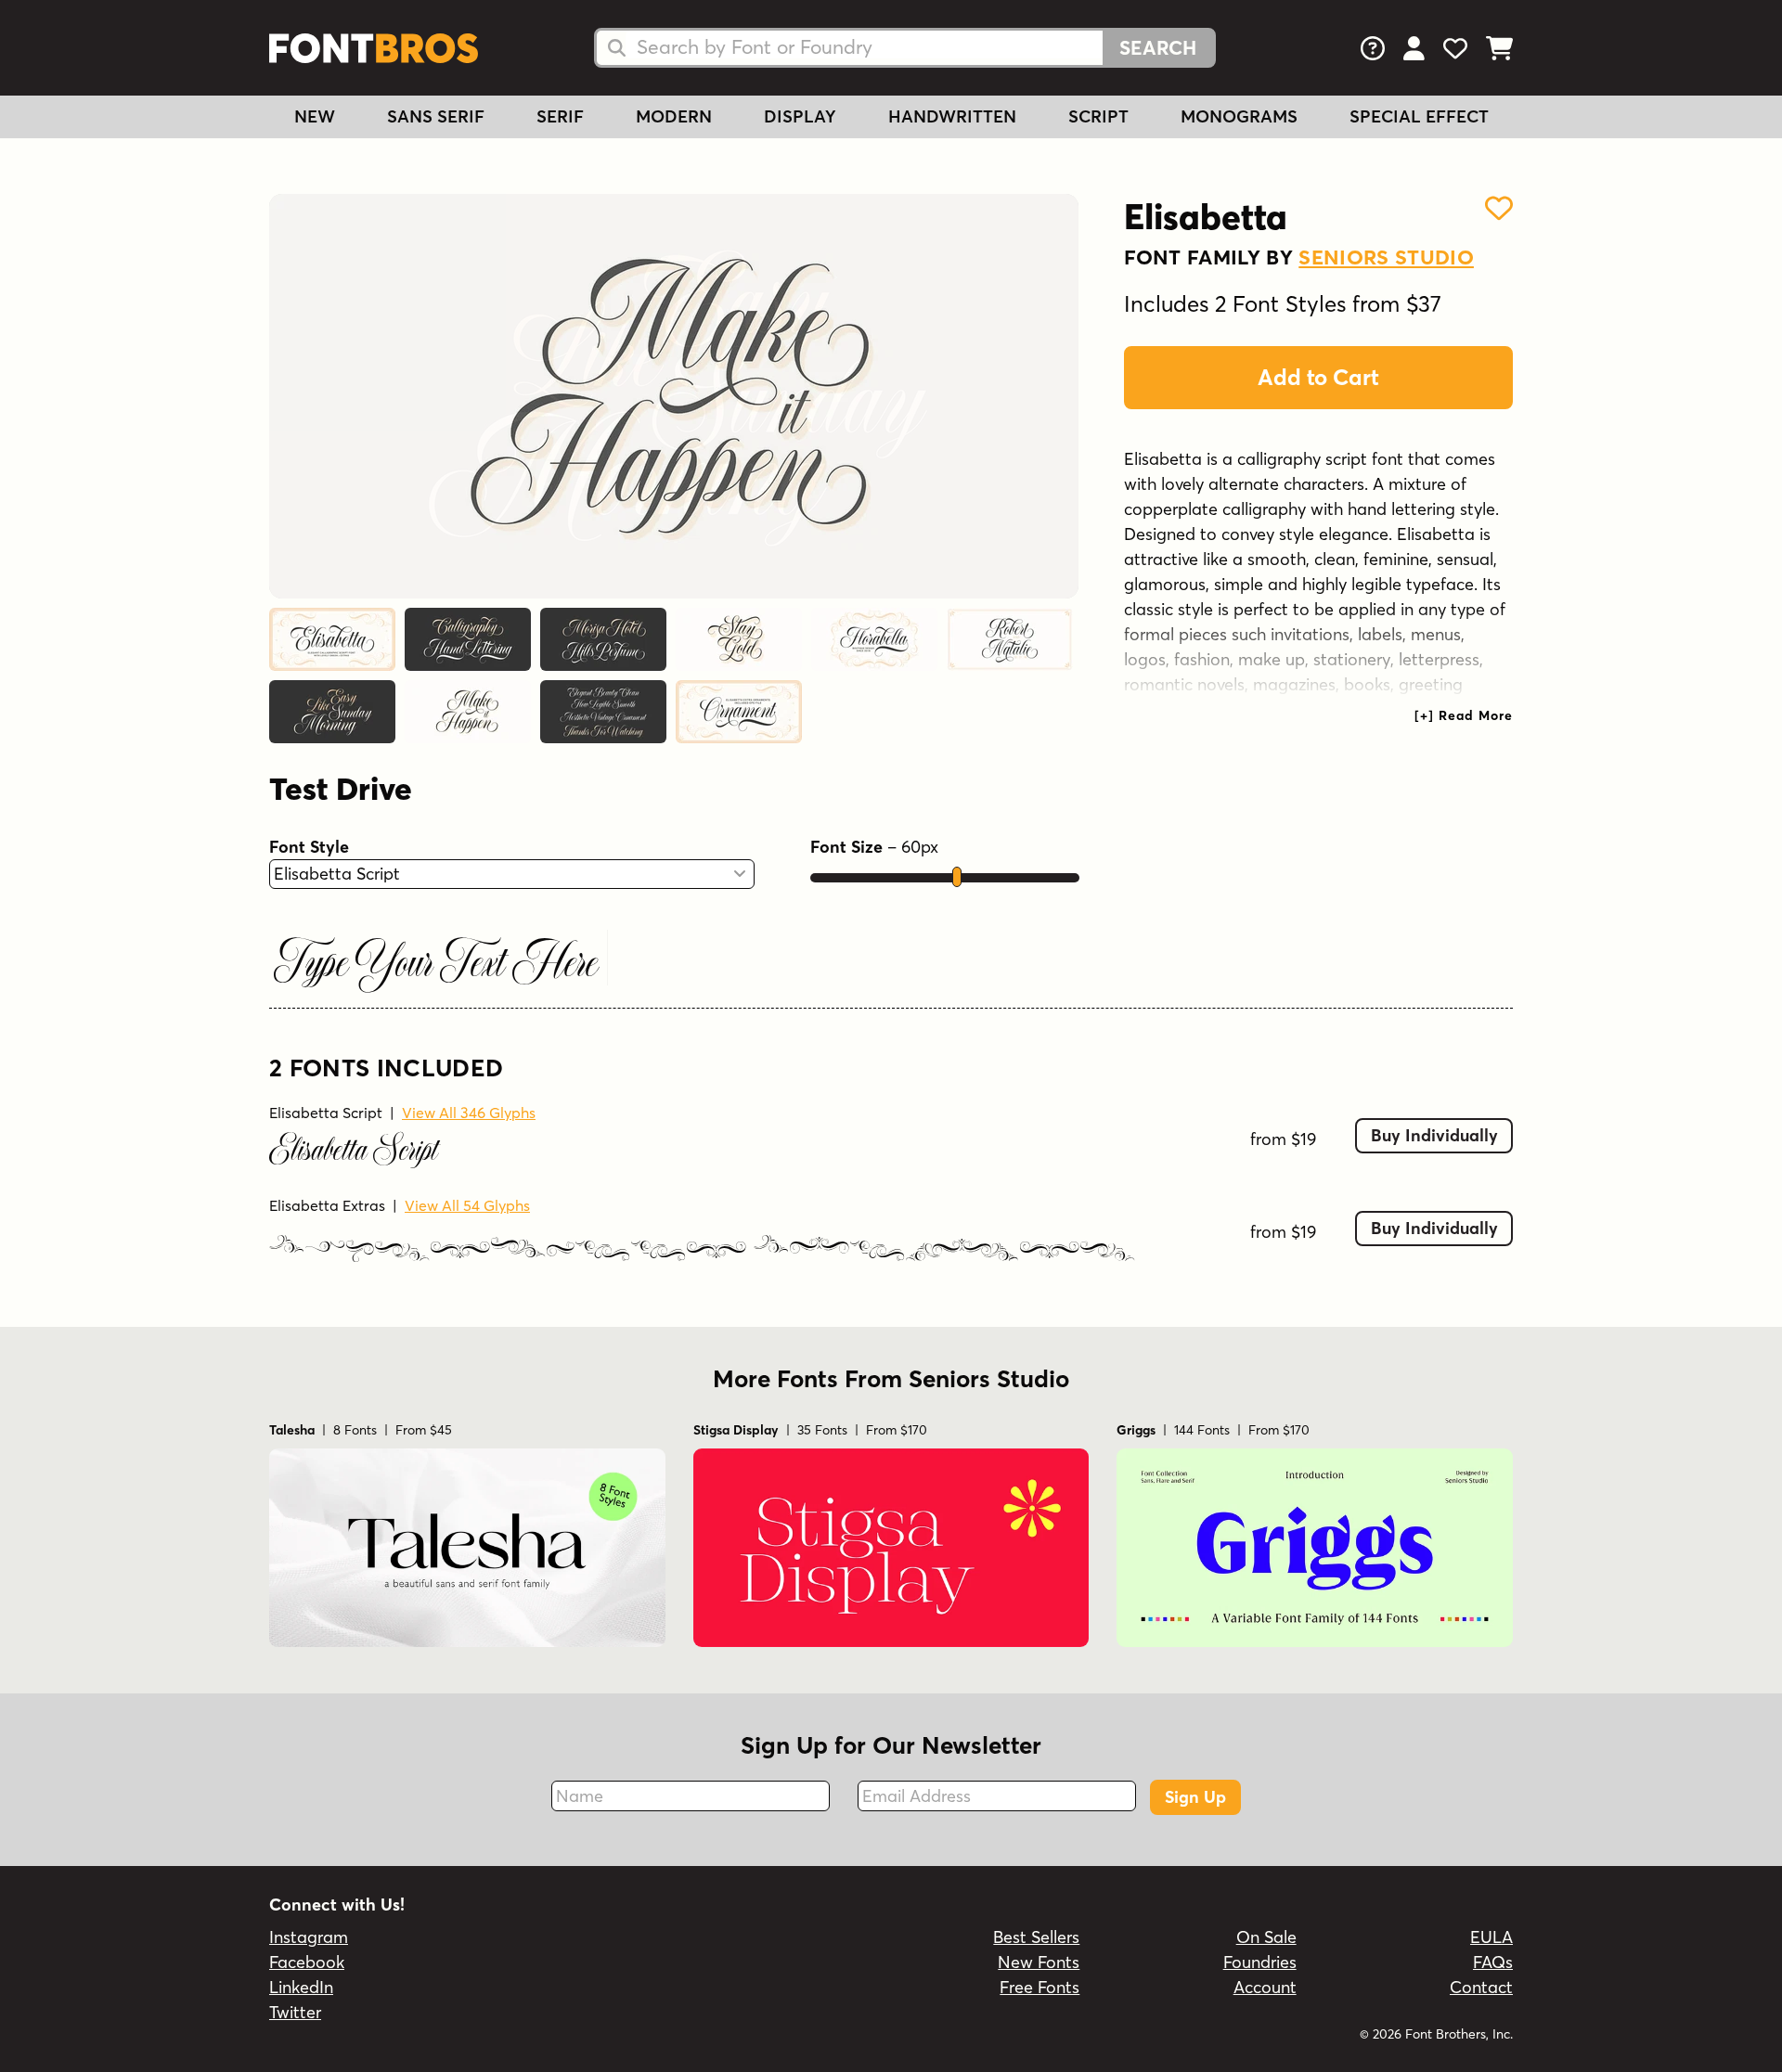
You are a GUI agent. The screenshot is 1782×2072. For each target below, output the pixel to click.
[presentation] (1464, 715)
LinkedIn (301, 1987)
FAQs (1493, 1962)
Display (800, 116)
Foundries (1260, 1962)
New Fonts (1039, 1962)
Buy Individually (1434, 1135)
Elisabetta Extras (327, 1205)
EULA (1491, 1937)
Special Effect (1419, 116)
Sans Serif (436, 116)
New (315, 116)
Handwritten (952, 116)
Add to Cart (1318, 377)
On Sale (1266, 1937)
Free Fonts (1039, 1987)
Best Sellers (1036, 1937)
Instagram (309, 1937)
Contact (1481, 1987)
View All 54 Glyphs (467, 1205)
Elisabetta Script (326, 1113)
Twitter (295, 2012)
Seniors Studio (1386, 257)
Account (1265, 1987)
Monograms (1239, 116)
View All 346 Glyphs (469, 1113)
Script (1098, 116)
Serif (560, 116)
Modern (674, 116)
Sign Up (1195, 1797)
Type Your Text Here (436, 965)
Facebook (307, 1962)
